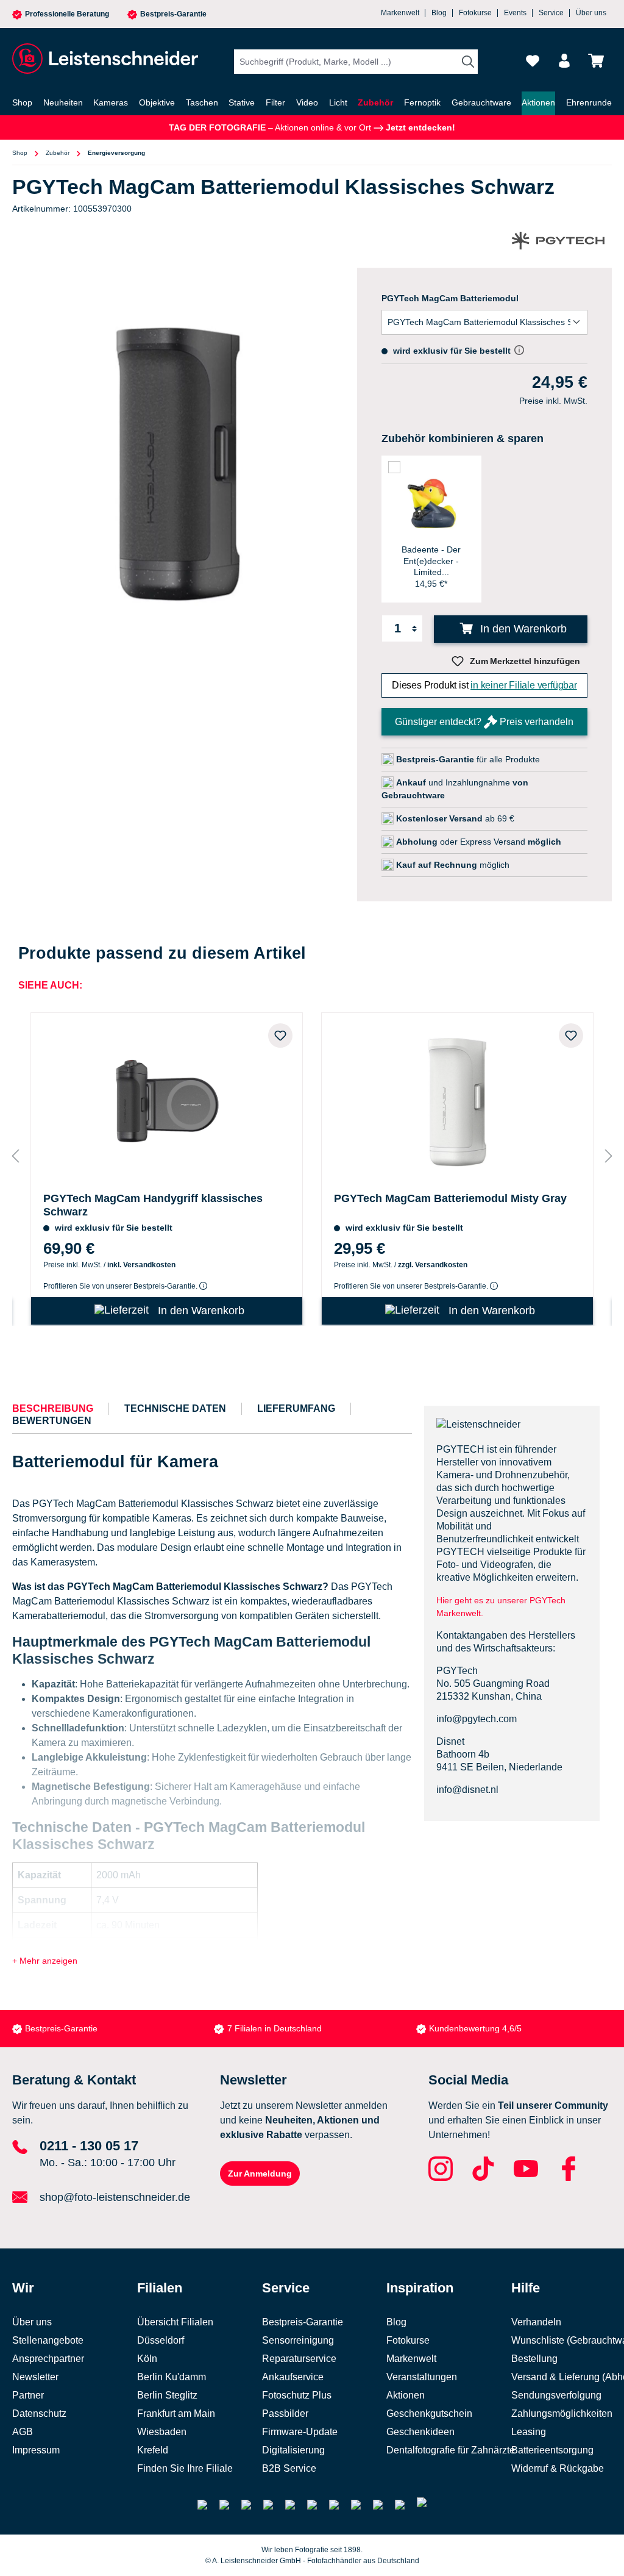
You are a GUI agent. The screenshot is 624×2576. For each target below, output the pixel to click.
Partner (28, 2395)
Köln (147, 2359)
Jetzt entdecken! (419, 127)
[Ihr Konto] (564, 61)
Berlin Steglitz (167, 2395)
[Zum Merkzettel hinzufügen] (280, 1036)
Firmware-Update (300, 2432)
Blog (439, 13)
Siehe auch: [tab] (50, 985)
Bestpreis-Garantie (173, 14)
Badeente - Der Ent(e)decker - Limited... (431, 560)
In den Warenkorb (522, 629)
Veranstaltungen (422, 2377)
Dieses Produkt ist (484, 685)
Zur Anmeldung (260, 2173)
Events (515, 13)
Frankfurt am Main (176, 2413)
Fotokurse (475, 13)
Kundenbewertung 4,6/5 (475, 2028)
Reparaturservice (299, 2359)
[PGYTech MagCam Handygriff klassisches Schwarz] (167, 1100)
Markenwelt (400, 13)
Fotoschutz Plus (297, 2395)
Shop (20, 153)
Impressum (36, 2450)
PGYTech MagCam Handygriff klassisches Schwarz (153, 1205)
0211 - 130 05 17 (89, 2146)
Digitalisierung (293, 2450)
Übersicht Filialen (175, 2322)
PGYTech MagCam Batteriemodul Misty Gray (450, 1198)
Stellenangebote (48, 2340)
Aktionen (406, 2395)
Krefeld (153, 2450)
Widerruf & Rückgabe (558, 2468)
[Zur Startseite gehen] (104, 59)
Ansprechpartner (48, 2359)
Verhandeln (536, 2322)
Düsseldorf (161, 2340)
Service (551, 13)
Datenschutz (39, 2413)
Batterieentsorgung (552, 2450)
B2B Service (289, 2468)
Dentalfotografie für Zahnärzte (451, 2450)
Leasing (529, 2432)
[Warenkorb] (596, 61)
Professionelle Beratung (67, 14)
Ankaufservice (293, 2377)
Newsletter (35, 2377)
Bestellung (534, 2359)
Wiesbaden (162, 2432)
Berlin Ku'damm (172, 2377)
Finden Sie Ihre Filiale (185, 2468)
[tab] (53, 1409)
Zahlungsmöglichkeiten (562, 2413)
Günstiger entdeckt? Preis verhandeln (484, 722)
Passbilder (285, 2413)
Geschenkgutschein (429, 2413)
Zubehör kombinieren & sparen (463, 438)
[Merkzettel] (533, 61)
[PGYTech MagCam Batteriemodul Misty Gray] (457, 1100)
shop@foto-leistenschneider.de (115, 2197)
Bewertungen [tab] (52, 1421)
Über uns (591, 13)
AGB (23, 2432)
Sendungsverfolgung (556, 2395)
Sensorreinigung (298, 2340)
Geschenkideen (420, 2432)
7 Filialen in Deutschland (275, 2028)
